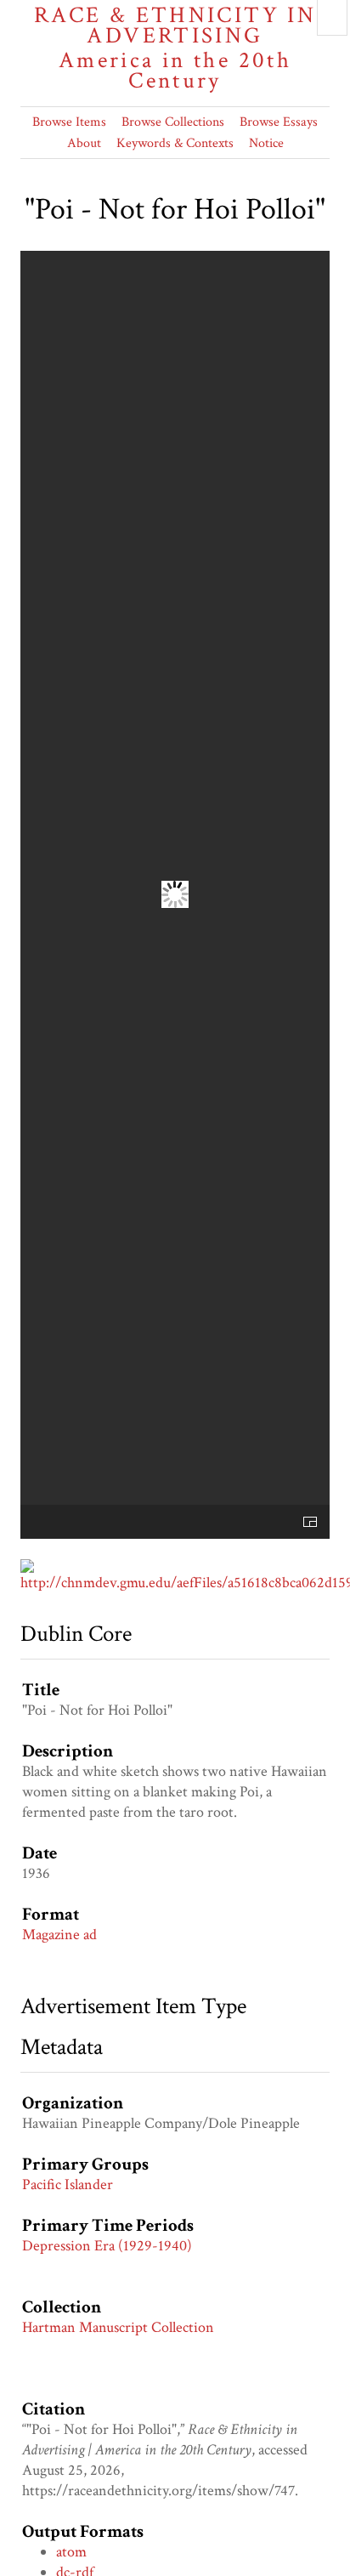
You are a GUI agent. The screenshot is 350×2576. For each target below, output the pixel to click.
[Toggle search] (332, 18)
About (84, 143)
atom (71, 2552)
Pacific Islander (68, 2184)
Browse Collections (173, 122)
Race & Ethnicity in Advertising (175, 48)
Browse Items (69, 122)
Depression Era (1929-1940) (107, 2246)
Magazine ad (59, 1935)
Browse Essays (279, 122)
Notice (266, 143)
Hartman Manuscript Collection (118, 2327)
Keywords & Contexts (175, 143)
